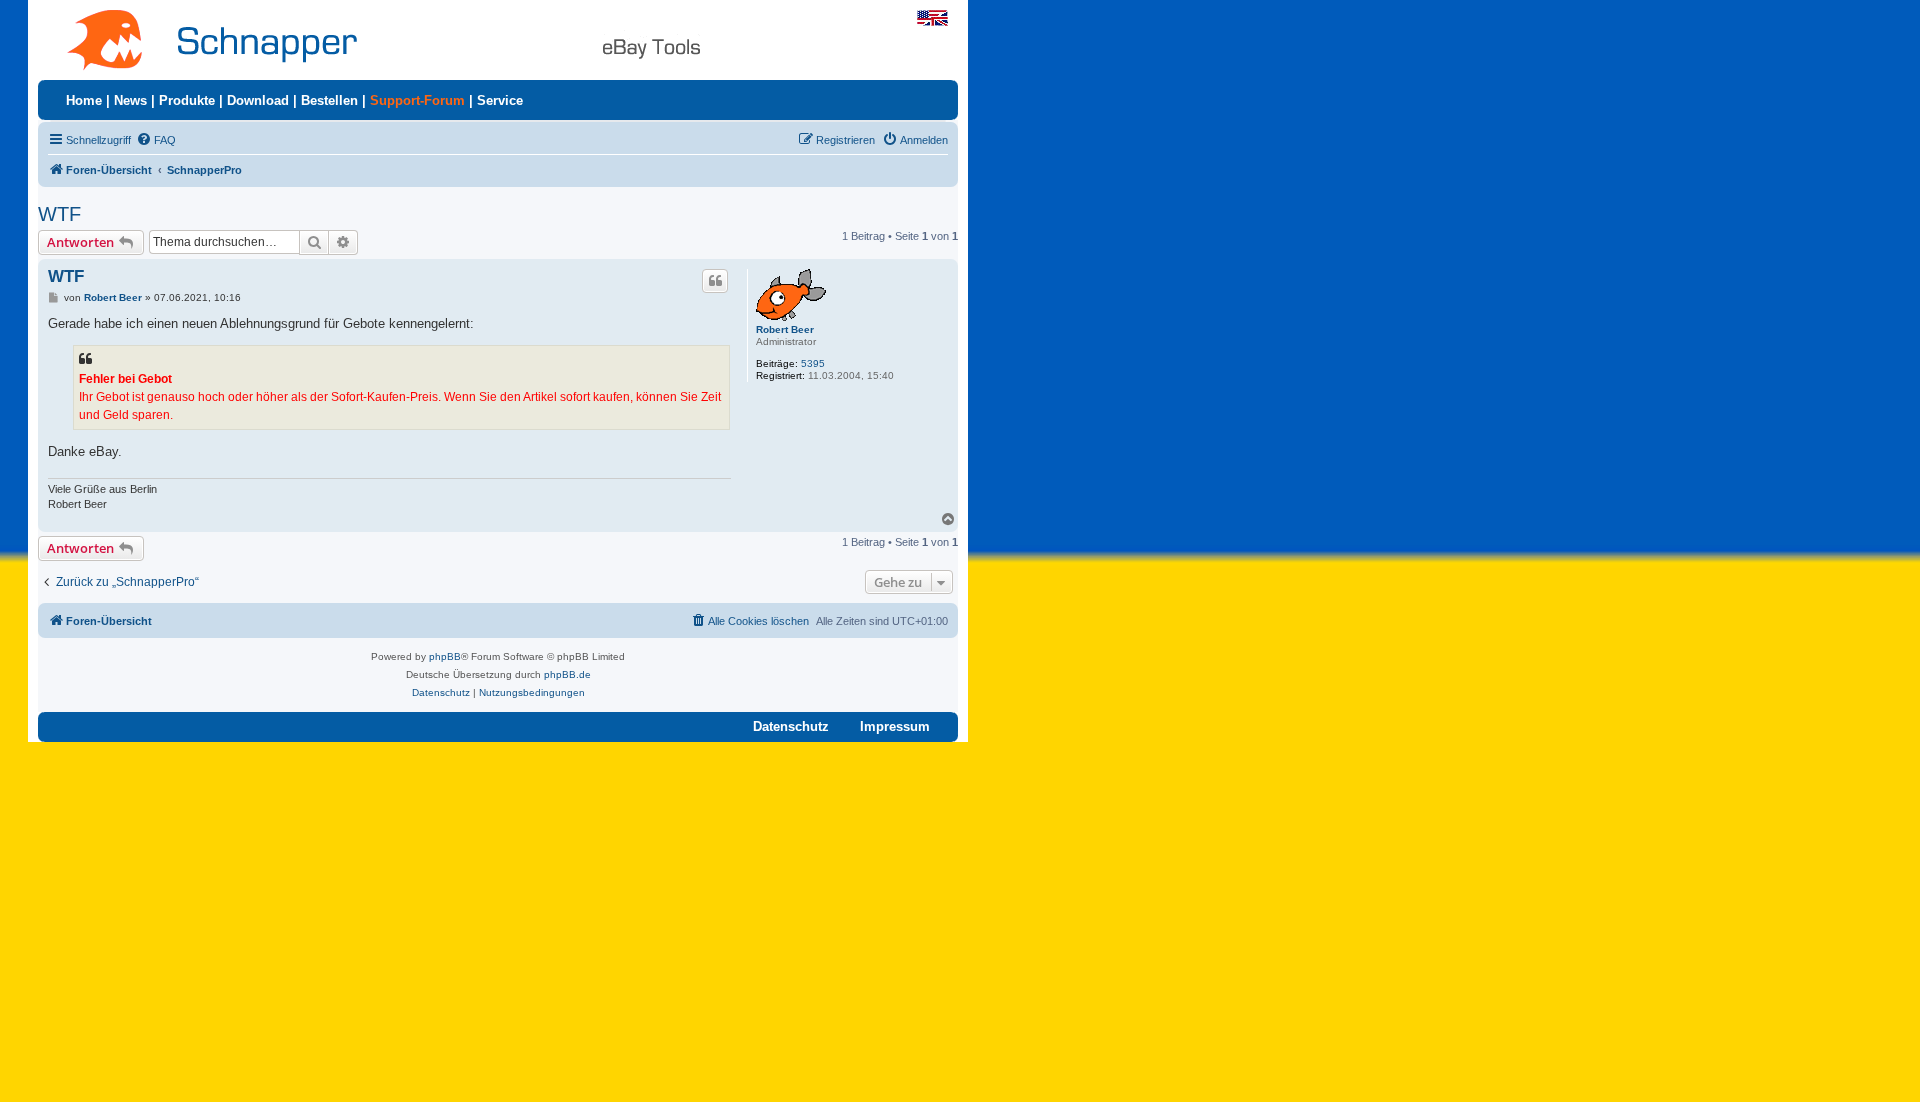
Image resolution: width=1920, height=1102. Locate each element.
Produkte (187, 100)
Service (500, 100)
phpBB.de (567, 674)
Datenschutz (791, 726)
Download (258, 100)
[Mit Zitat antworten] (715, 281)
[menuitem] (156, 140)
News (130, 100)
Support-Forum (417, 100)
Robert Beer (785, 329)
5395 (813, 363)
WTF (59, 214)
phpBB (445, 656)
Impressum (895, 726)
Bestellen (329, 100)
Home (84, 100)
